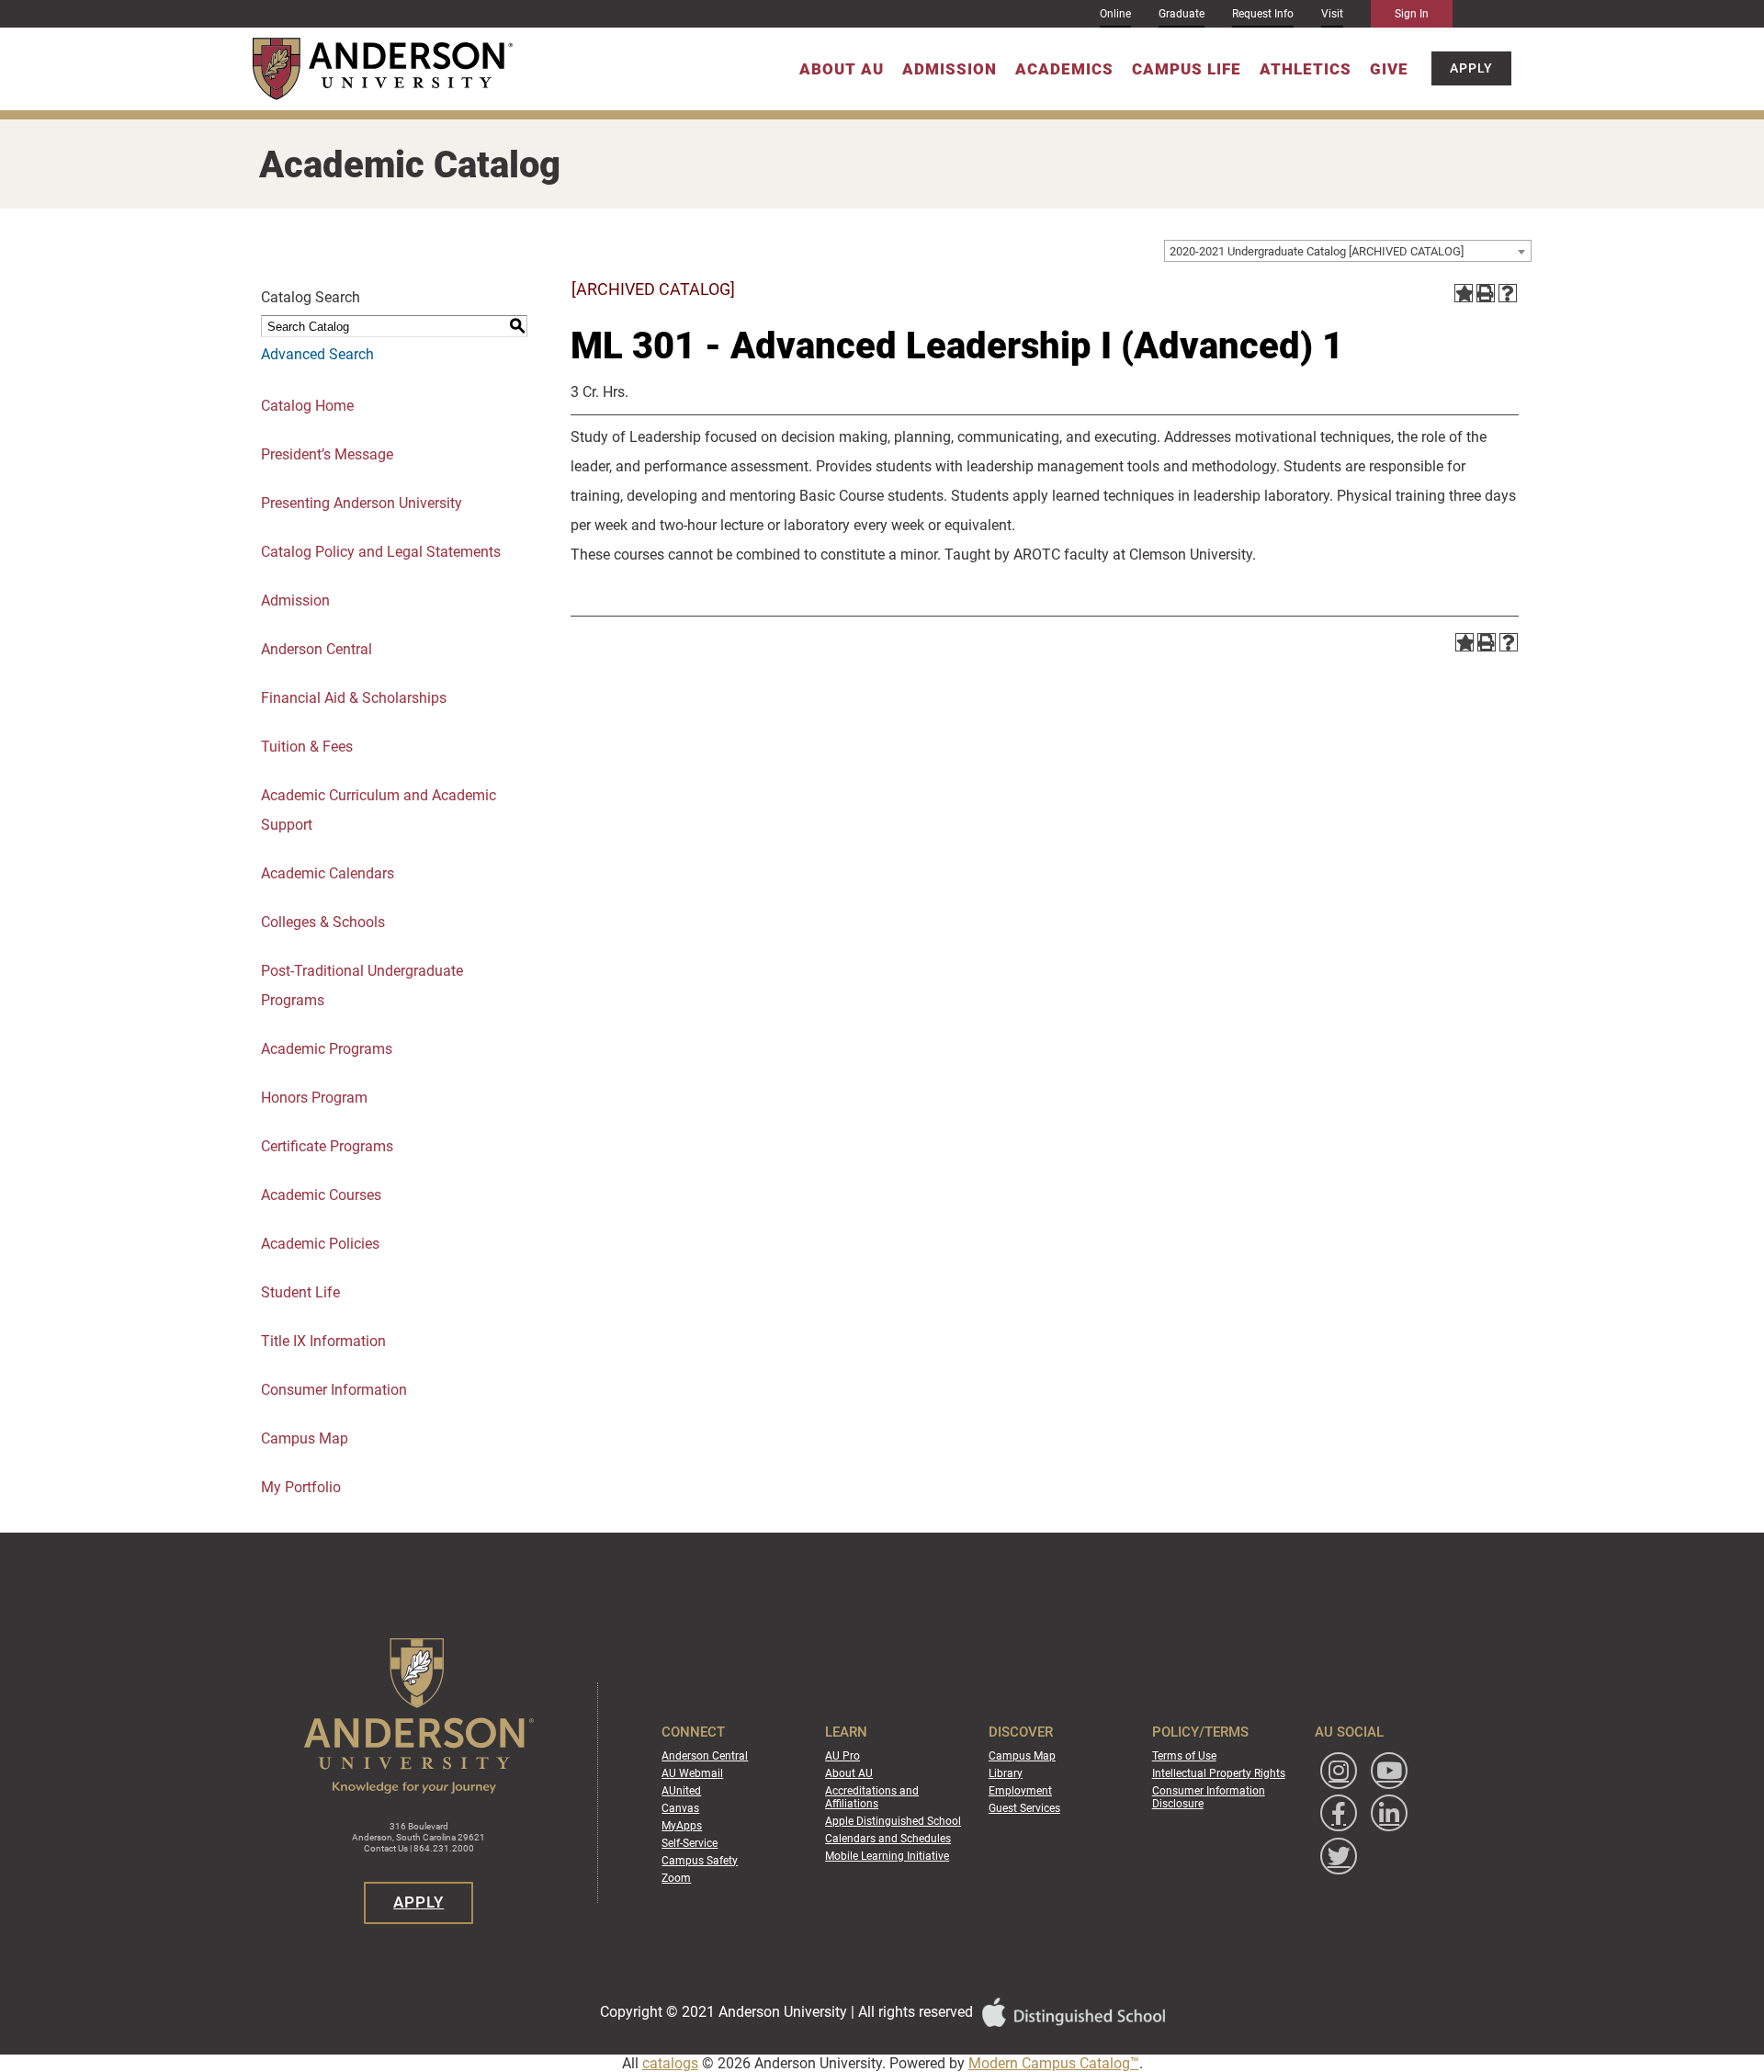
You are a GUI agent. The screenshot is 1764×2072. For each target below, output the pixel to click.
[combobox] (1348, 251)
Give (1389, 69)
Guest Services (1024, 1808)
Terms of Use (1184, 1756)
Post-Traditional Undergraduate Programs (362, 985)
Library (1006, 1773)
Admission (950, 69)
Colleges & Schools (323, 922)
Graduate (1182, 14)
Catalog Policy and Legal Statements (381, 552)
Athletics (1306, 69)
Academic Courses (321, 1195)
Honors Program (314, 1098)
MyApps (682, 1826)
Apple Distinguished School (893, 1821)
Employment (1020, 1791)
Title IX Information (323, 1341)
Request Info (1263, 14)
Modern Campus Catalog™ (1054, 2063)
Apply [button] (1471, 69)
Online (1115, 14)
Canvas (680, 1808)
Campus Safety (700, 1861)
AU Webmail (692, 1773)
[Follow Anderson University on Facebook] (1339, 1813)
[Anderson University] (383, 69)
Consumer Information (334, 1390)
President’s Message (327, 454)
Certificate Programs (327, 1146)
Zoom (676, 1878)
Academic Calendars (328, 873)
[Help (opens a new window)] (1508, 293)
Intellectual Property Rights (1219, 1773)
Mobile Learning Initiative (887, 1856)
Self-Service (690, 1843)
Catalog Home (307, 406)
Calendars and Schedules (888, 1839)
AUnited (681, 1791)
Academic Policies (320, 1244)
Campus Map (305, 1438)
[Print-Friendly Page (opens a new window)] (1486, 293)
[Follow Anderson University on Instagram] (1339, 1771)
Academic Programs (327, 1049)
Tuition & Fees (307, 747)
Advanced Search (317, 354)
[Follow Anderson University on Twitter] (1339, 1856)
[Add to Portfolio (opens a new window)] (1464, 293)
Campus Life (1187, 69)
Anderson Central (317, 649)
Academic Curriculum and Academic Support (379, 810)
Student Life (300, 1292)
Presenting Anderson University (362, 503)
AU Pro (842, 1756)
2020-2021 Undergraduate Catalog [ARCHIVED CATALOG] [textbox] (1317, 251)
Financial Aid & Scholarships (354, 698)
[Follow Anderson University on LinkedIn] (1389, 1813)
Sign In (1412, 14)
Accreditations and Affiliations (872, 1797)
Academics (1064, 69)
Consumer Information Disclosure (1209, 1797)
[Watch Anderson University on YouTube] (1389, 1771)
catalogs (670, 2063)
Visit (1332, 14)
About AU (842, 69)
